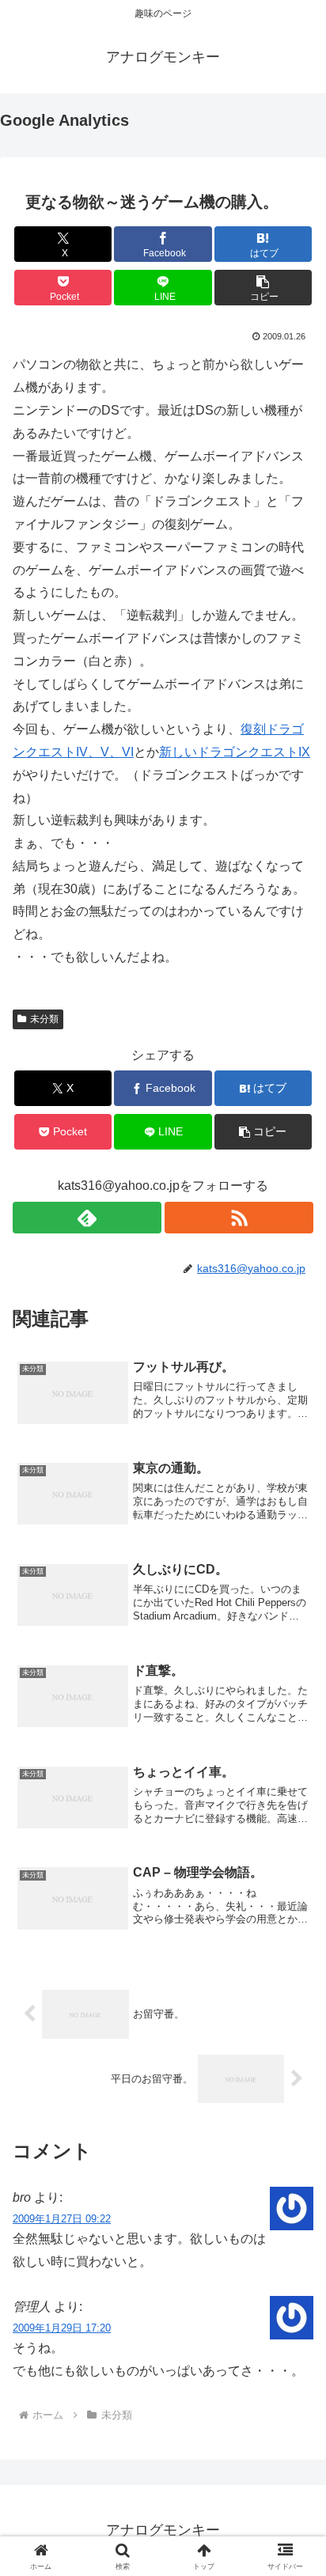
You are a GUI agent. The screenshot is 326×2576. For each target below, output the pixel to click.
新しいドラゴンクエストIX (235, 752)
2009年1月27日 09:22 (62, 2219)
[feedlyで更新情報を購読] (87, 1218)
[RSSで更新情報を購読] (239, 1218)
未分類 (44, 1019)
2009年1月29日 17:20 (62, 2328)
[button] (263, 288)
